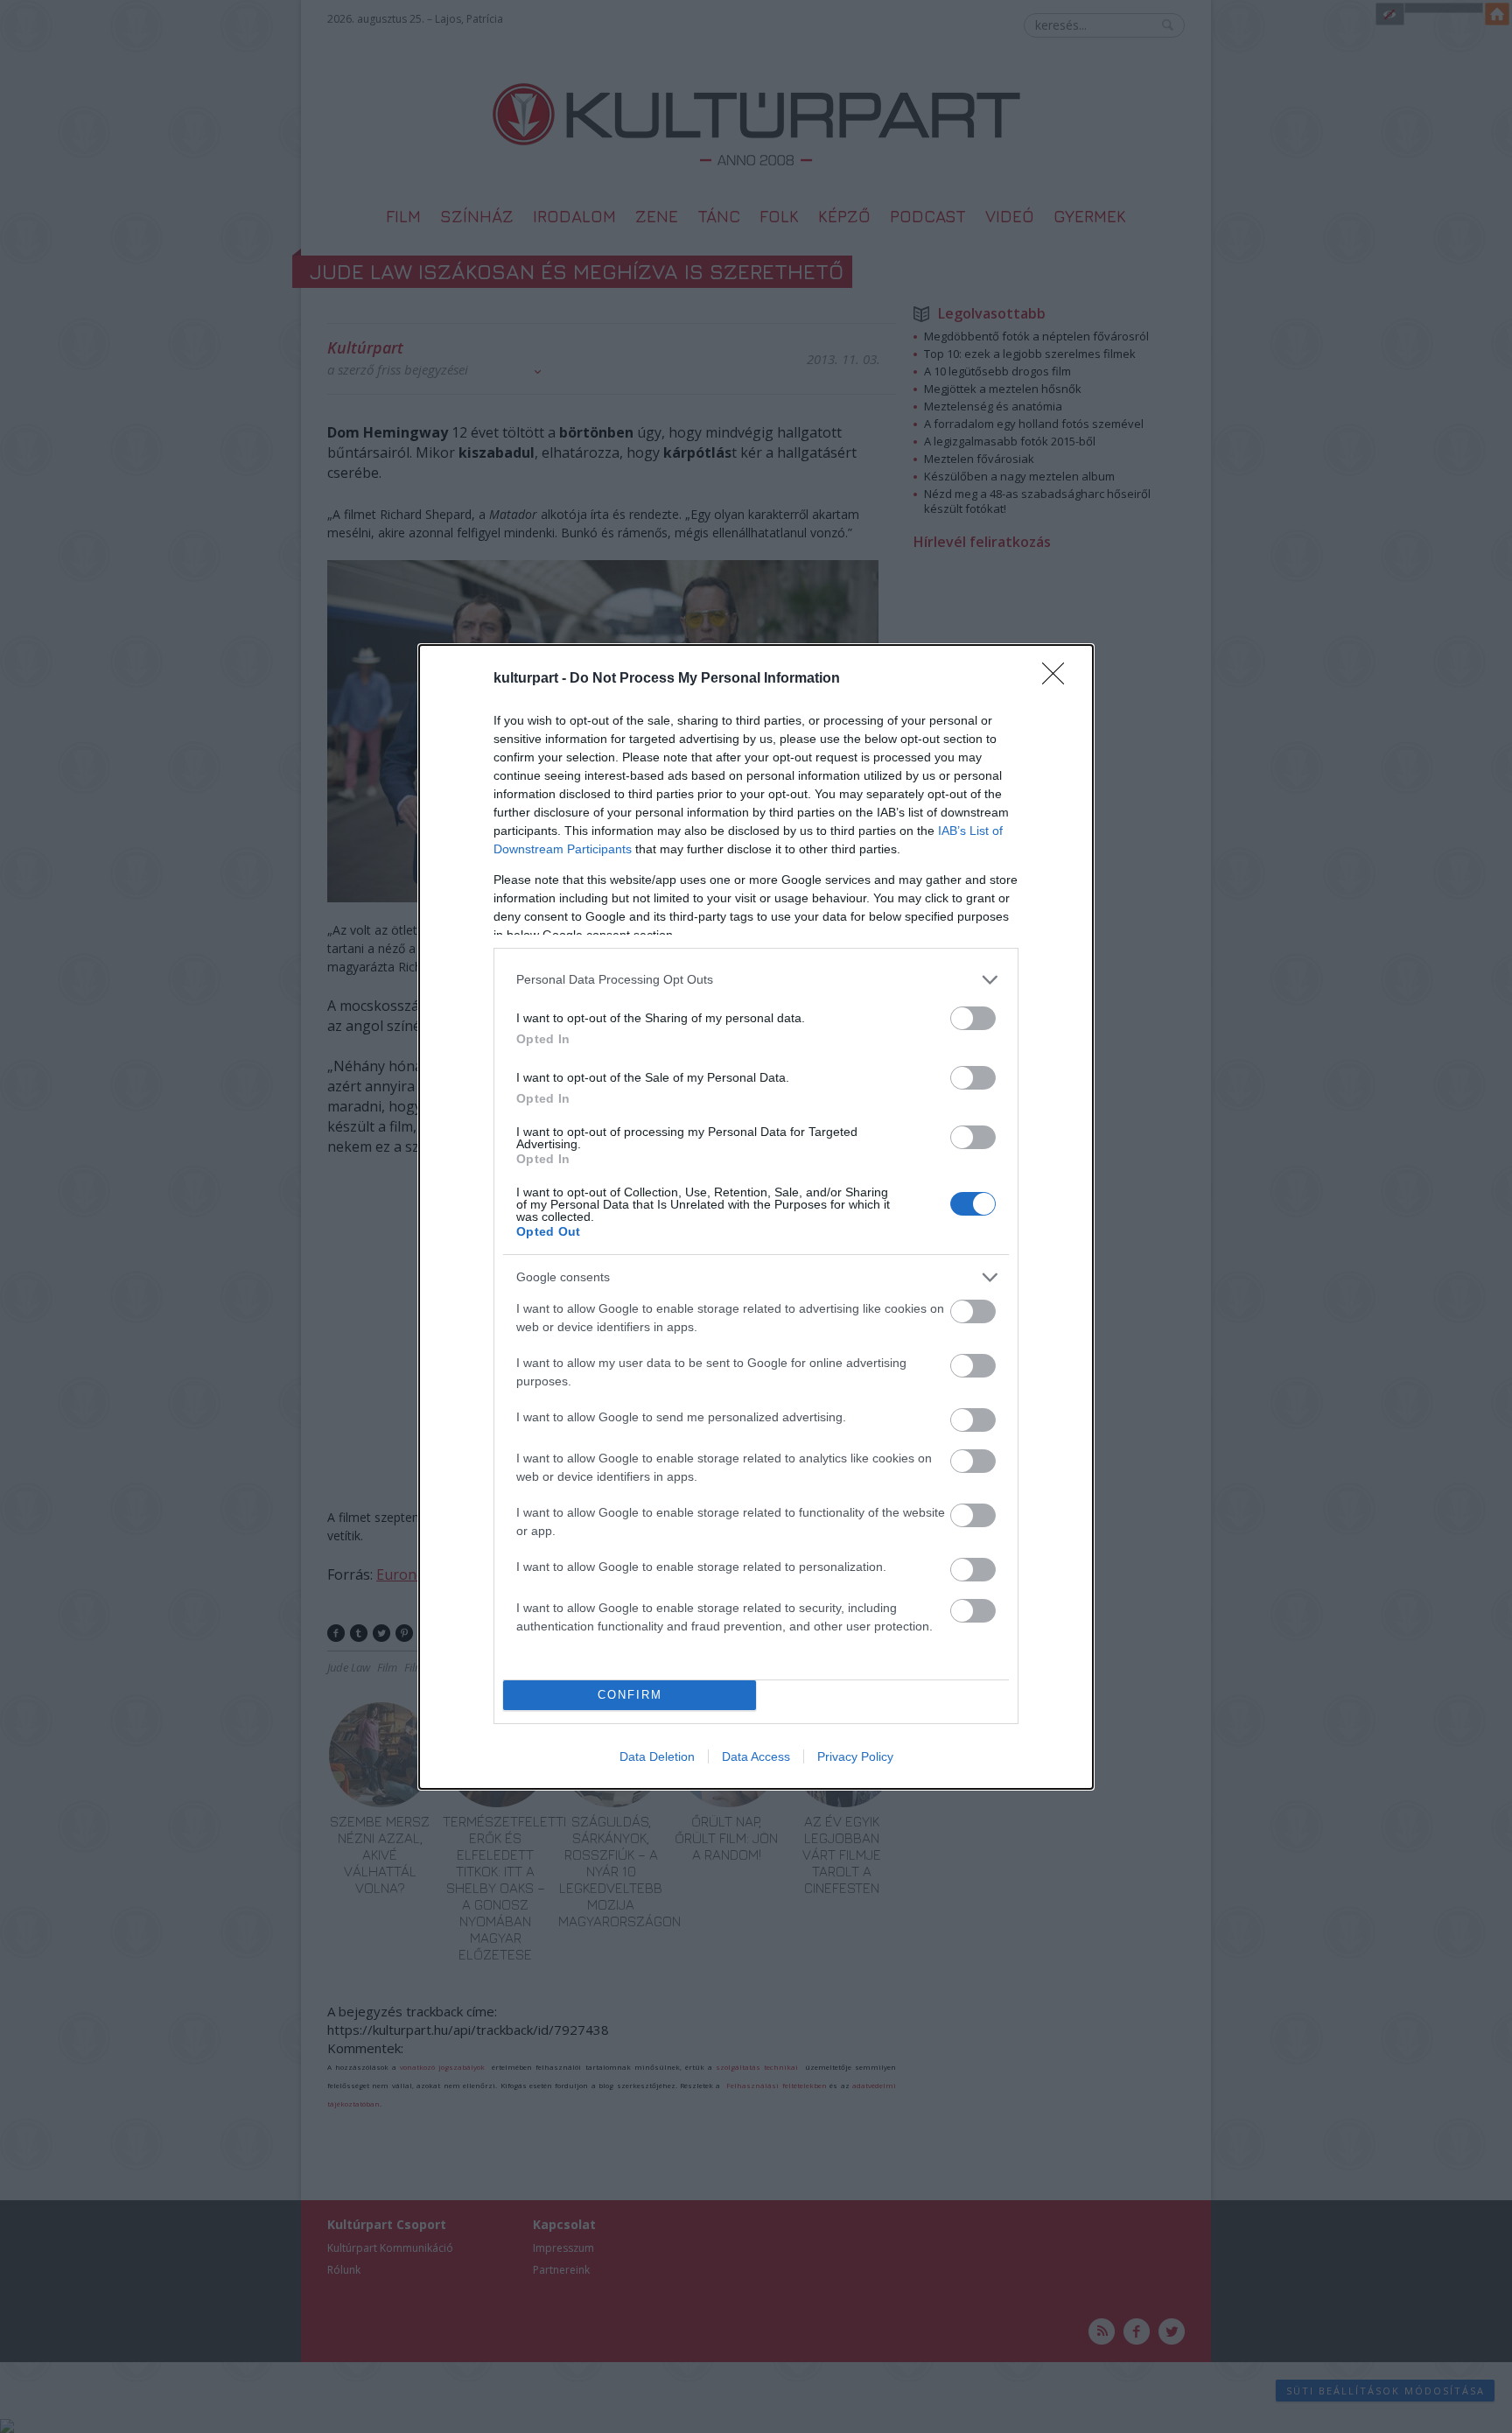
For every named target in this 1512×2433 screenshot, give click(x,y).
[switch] (973, 1018)
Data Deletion (657, 1756)
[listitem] (756, 980)
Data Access (756, 1756)
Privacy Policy (855, 1756)
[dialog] (756, 1217)
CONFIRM (630, 1695)
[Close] (1059, 679)
